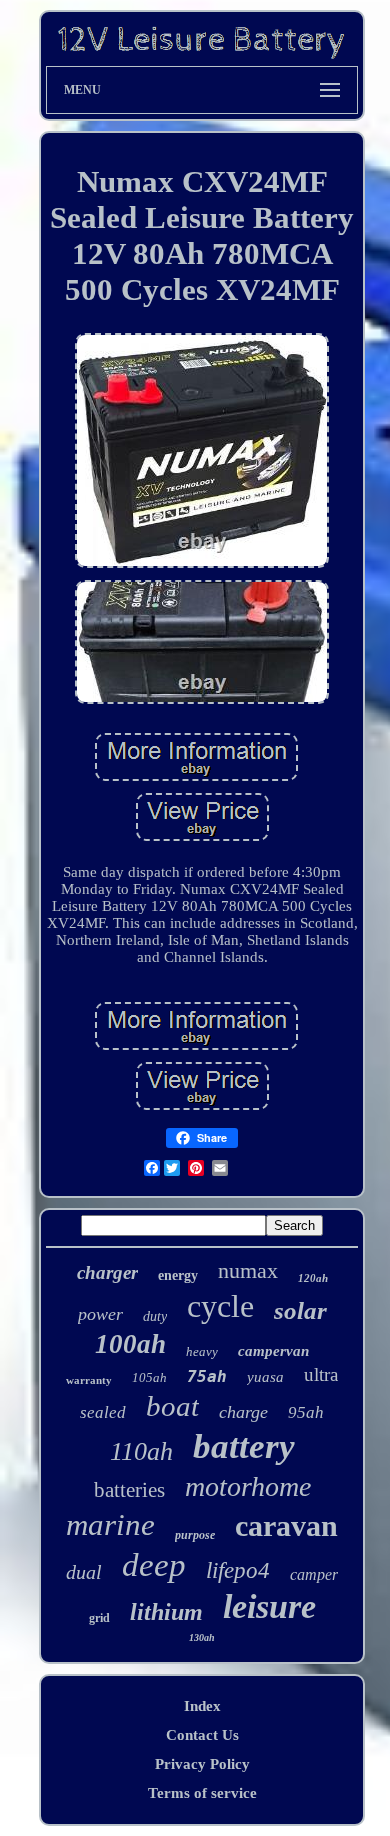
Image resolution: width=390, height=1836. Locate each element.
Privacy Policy (202, 1764)
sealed (103, 1412)
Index (202, 1706)
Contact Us (202, 1735)
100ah (130, 1344)
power (100, 1314)
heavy (202, 1351)
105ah (149, 1377)
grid (99, 1618)
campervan (273, 1351)
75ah (207, 1376)
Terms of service (202, 1793)
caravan (286, 1525)
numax (248, 1270)
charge (243, 1412)
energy (178, 1275)
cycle (220, 1306)
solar (300, 1310)
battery (244, 1446)
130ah (202, 1637)
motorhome (248, 1486)
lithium (166, 1612)
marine (110, 1524)
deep (154, 1565)
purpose (195, 1535)
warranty (89, 1380)
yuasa (265, 1377)
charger (107, 1272)
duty (155, 1316)
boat (172, 1406)
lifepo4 (238, 1570)
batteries (129, 1490)
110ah (141, 1451)
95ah (306, 1412)
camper (314, 1574)
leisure (269, 1606)
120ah (313, 1278)
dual (84, 1572)
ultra (321, 1374)
